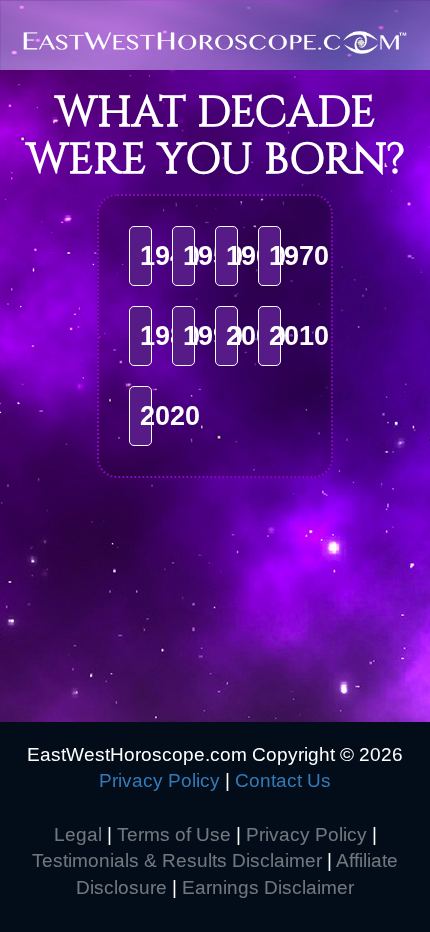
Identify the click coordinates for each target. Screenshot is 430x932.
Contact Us (283, 780)
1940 (170, 256)
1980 (170, 336)
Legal (78, 834)
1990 (213, 336)
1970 (299, 256)
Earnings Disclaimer (268, 887)
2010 (299, 336)
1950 (213, 256)
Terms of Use (174, 834)
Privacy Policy (159, 780)
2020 (170, 416)
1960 (256, 256)
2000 (256, 336)
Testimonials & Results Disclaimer (177, 860)
